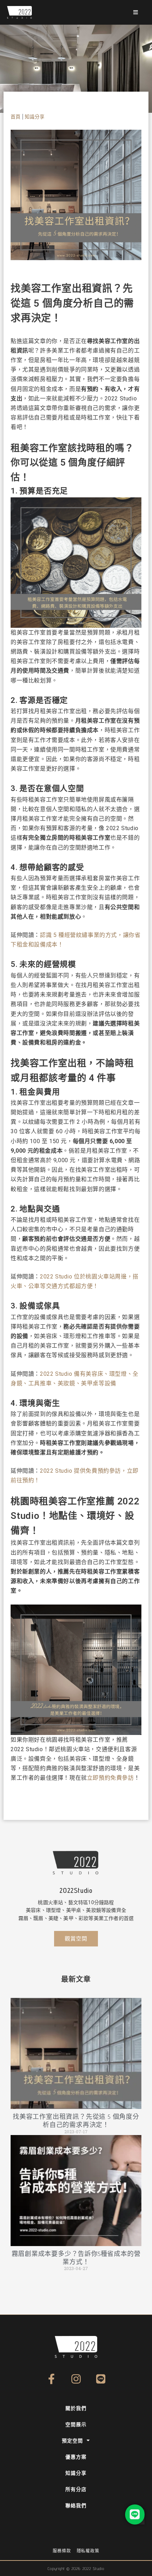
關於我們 (76, 2408)
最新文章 (76, 1979)
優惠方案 (76, 2457)
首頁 (16, 117)
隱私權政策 (88, 2551)
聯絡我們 (76, 2506)
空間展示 (76, 2424)
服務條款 (62, 2551)
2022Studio (76, 1890)
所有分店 (76, 2489)
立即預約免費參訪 (110, 1778)
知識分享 (35, 117)
